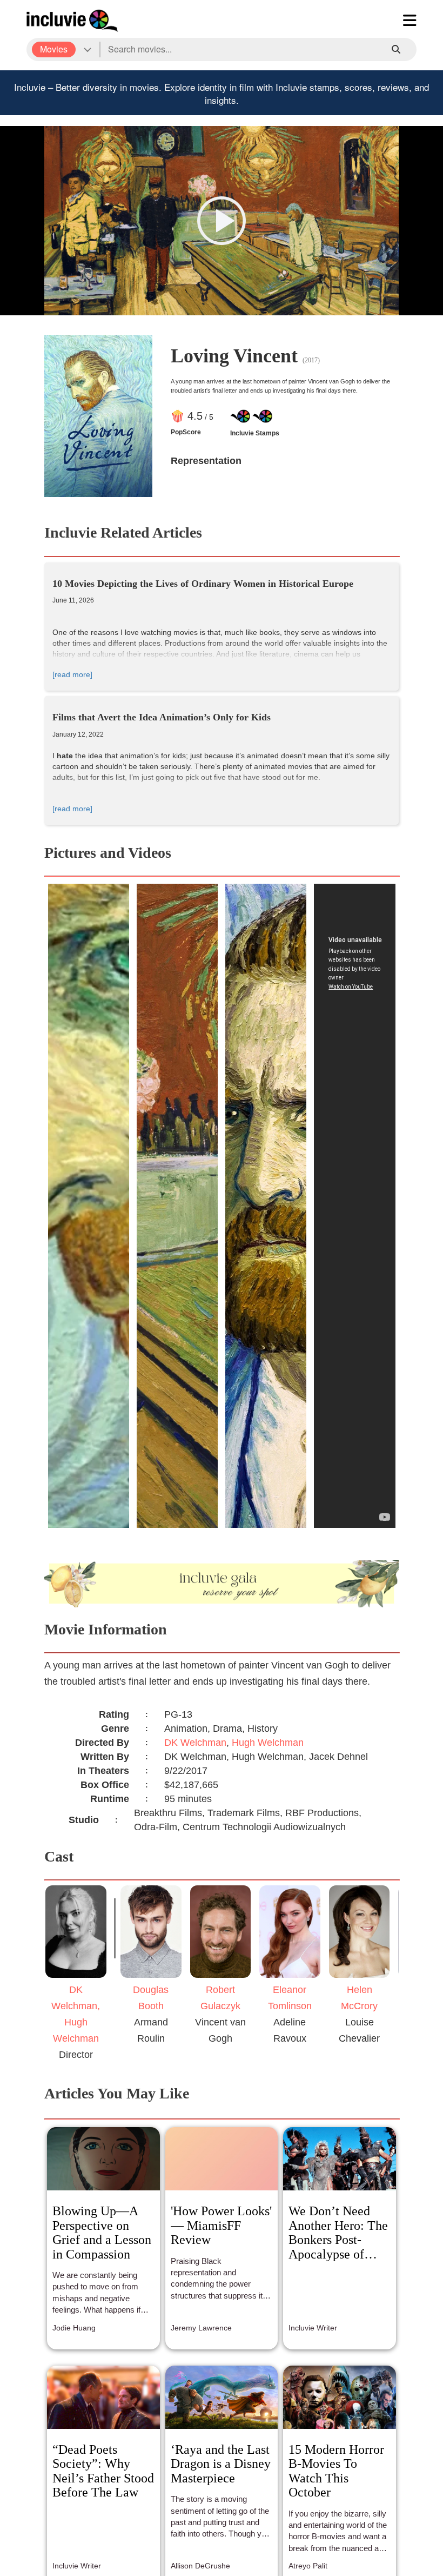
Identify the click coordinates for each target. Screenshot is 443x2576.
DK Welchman (195, 1743)
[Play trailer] (222, 221)
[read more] (72, 674)
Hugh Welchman (268, 1743)
